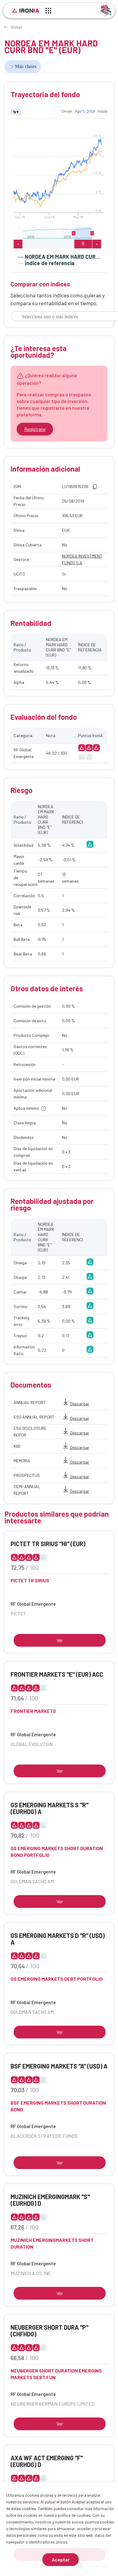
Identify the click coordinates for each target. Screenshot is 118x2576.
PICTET (18, 1613)
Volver (16, 27)
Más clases (26, 66)
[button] (95, 487)
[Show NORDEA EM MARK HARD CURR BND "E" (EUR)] (59, 269)
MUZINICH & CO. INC (31, 2273)
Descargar (79, 1404)
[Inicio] (26, 11)
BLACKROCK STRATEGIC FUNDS (44, 2136)
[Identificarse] (105, 10)
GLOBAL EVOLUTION (32, 1744)
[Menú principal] (48, 12)
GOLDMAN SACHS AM (32, 1881)
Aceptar (61, 2559)
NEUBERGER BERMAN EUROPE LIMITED (52, 2404)
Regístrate (35, 429)
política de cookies (74, 2515)
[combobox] (62, 317)
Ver (60, 1640)
